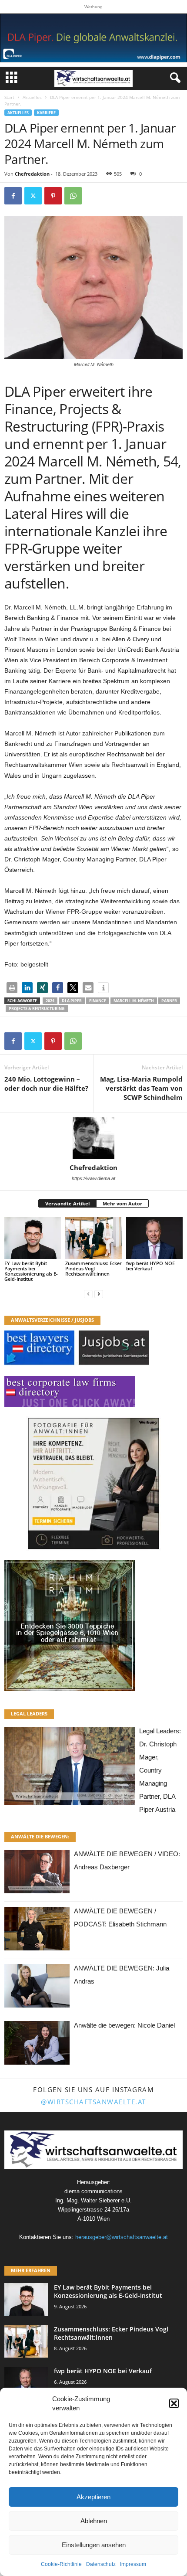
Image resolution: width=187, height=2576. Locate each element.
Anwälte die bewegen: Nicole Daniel (124, 2025)
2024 (50, 1001)
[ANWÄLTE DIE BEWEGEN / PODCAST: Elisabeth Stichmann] (37, 1931)
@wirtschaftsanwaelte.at (93, 2102)
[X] (33, 196)
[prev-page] (88, 1294)
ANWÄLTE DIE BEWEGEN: (40, 1836)
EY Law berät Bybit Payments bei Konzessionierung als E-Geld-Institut (31, 1271)
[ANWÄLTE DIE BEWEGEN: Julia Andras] (37, 1988)
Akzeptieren (93, 2497)
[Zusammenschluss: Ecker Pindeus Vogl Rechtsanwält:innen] (93, 1238)
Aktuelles (32, 97)
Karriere (46, 113)
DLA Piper (72, 1001)
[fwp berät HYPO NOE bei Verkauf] (154, 1238)
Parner (169, 1001)
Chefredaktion (32, 174)
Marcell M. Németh (134, 1001)
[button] (174, 2403)
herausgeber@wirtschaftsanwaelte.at (122, 2237)
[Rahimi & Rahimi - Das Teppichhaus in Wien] (93, 1626)
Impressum (133, 2564)
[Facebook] (13, 196)
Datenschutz (101, 2564)
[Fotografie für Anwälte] (93, 1484)
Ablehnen (94, 2521)
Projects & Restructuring (37, 1009)
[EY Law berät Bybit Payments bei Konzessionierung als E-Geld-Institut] (33, 1238)
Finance (98, 1001)
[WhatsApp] (73, 196)
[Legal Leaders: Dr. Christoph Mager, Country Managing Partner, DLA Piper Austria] (70, 1768)
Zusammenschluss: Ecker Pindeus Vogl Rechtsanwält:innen (93, 1268)
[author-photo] (93, 1138)
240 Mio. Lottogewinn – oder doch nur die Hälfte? (46, 1084)
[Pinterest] (53, 196)
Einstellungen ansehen (94, 2545)
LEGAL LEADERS (29, 1713)
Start (9, 97)
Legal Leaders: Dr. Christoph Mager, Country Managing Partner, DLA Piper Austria (160, 1770)
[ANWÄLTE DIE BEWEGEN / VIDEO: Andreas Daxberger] (37, 1874)
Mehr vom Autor (122, 1203)
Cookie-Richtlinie (61, 2564)
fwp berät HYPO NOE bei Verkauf (150, 1266)
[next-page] (99, 1294)
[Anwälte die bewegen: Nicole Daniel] (37, 2045)
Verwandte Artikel (67, 1203)
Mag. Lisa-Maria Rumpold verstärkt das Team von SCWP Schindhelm (141, 1088)
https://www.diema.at (93, 1178)
